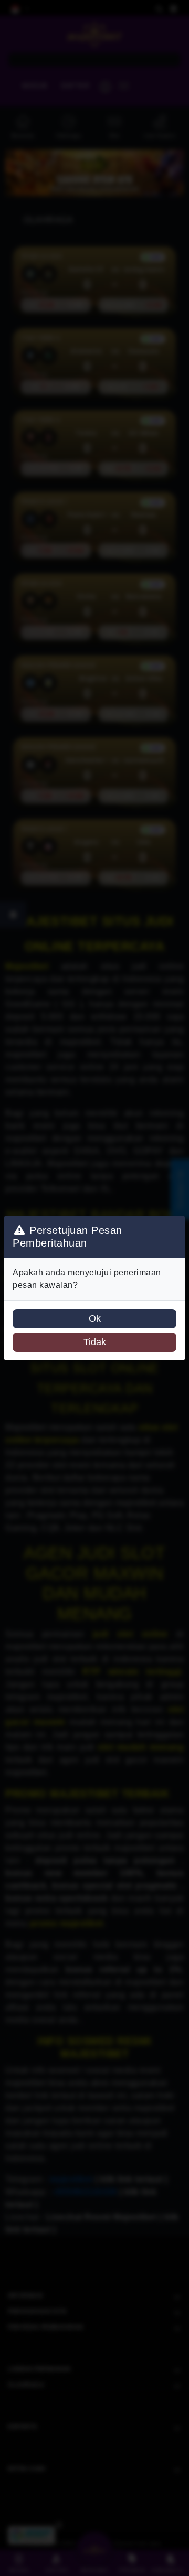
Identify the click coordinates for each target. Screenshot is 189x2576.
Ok (95, 1318)
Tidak (95, 1342)
